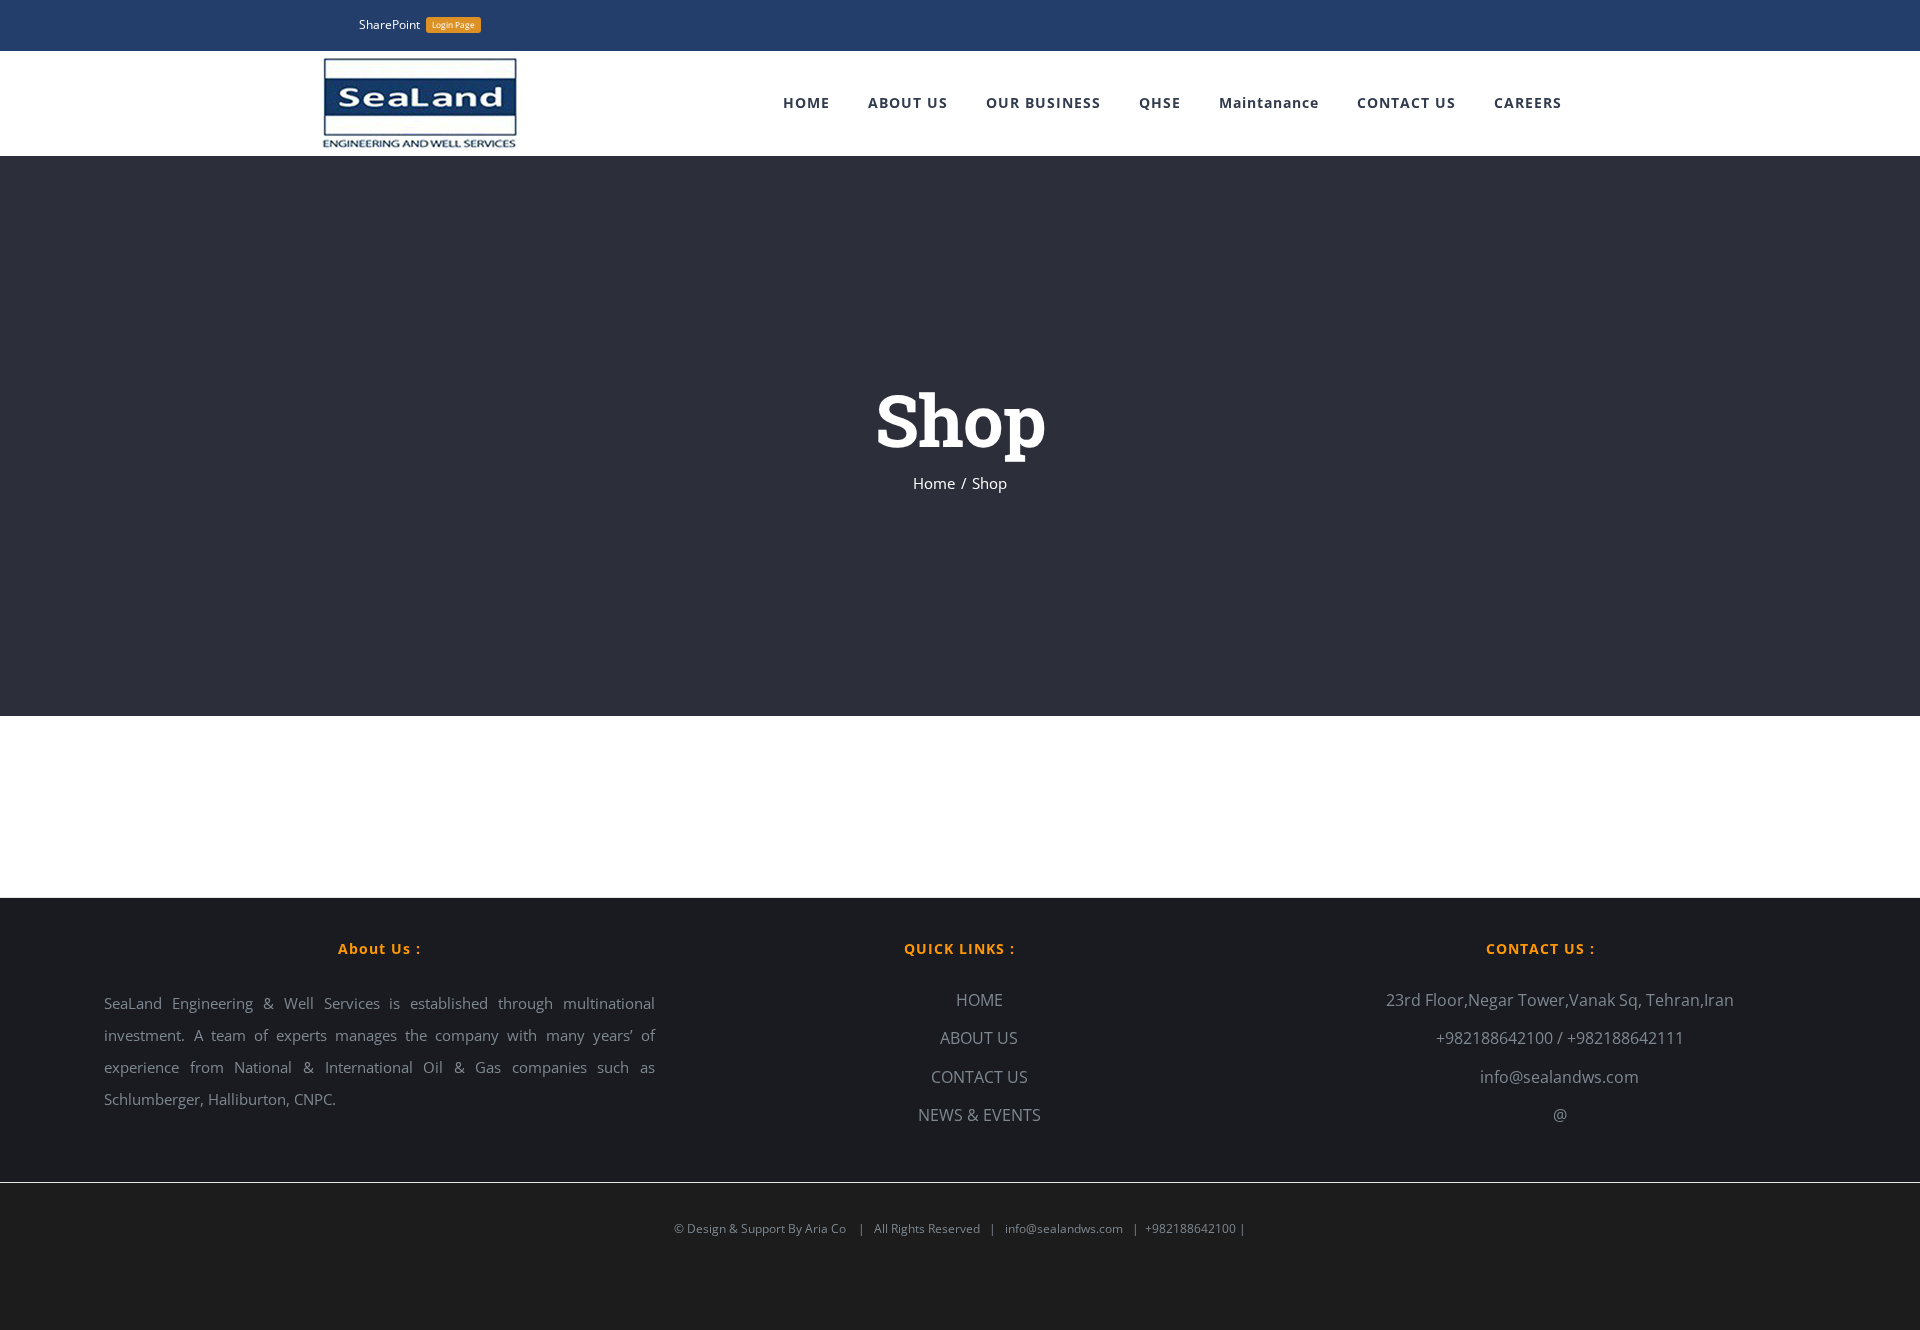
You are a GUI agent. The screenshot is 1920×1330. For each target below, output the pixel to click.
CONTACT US (979, 1077)
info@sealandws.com (1559, 1077)
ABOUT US (979, 1038)
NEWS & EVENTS (979, 1115)
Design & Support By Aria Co (768, 1228)
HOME (979, 1000)
